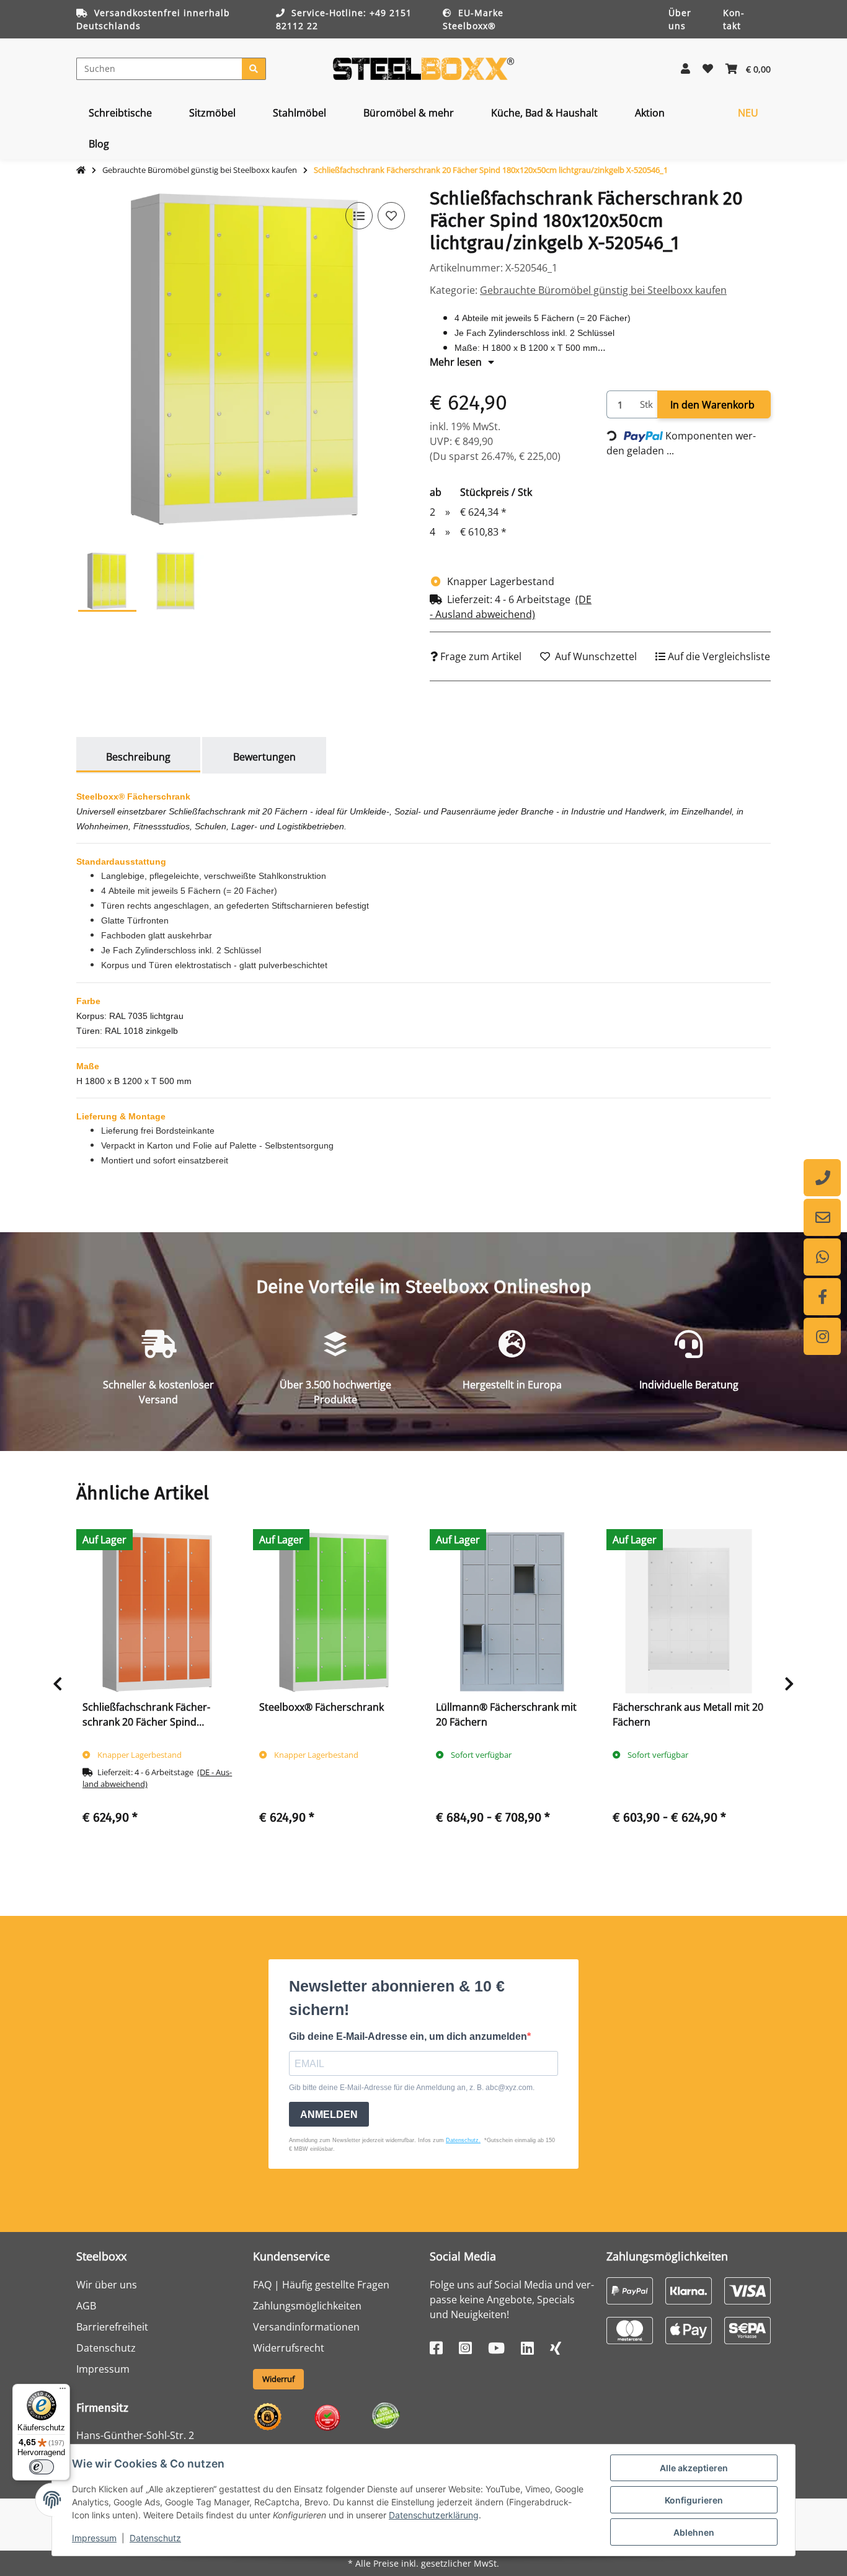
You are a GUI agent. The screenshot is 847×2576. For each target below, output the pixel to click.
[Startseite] (81, 170)
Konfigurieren (694, 2500)
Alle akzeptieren (694, 2468)
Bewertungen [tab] (264, 757)
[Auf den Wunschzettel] (391, 216)
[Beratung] (822, 1178)
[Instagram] (822, 1336)
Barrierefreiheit (112, 2327)
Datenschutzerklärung (434, 2515)
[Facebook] (822, 1297)
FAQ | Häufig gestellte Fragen (321, 2285)
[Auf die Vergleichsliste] (359, 216)
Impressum (94, 2538)
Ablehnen (694, 2532)
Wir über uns (107, 2285)
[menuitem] (120, 113)
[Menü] (63, 2391)
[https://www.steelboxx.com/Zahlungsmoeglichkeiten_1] (630, 2290)
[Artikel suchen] (254, 69)
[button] (685, 69)
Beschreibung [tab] (138, 757)
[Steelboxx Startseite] (423, 68)
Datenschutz (155, 2538)
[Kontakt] (822, 1217)
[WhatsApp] (822, 1257)
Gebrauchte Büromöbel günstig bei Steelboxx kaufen (603, 290)
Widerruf (278, 2379)
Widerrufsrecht (289, 2348)
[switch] (42, 2467)
